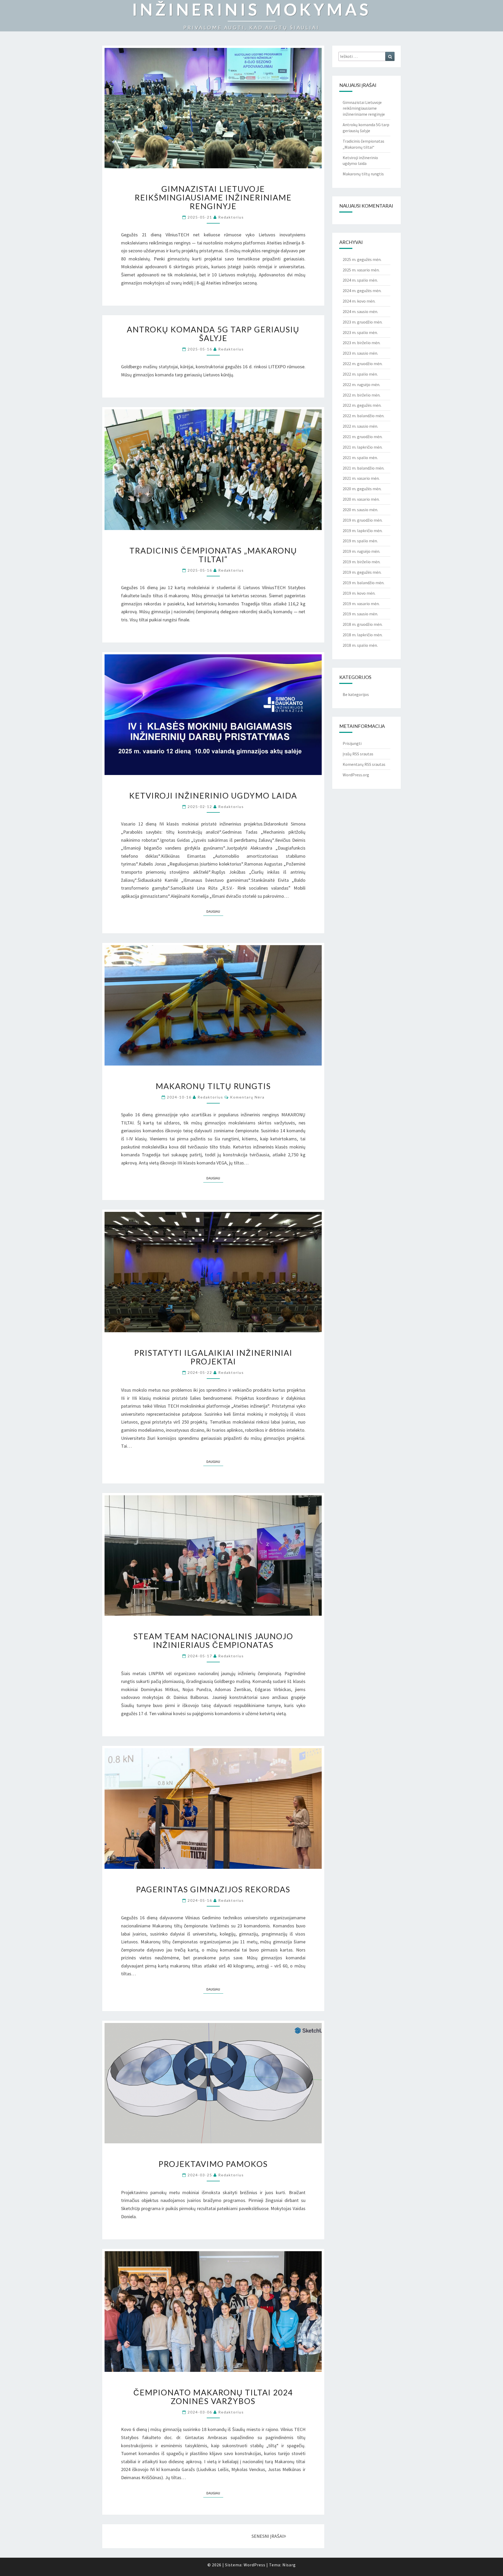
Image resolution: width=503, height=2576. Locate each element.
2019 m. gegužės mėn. (362, 572)
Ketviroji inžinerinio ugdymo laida (213, 795)
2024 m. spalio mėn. (360, 280)
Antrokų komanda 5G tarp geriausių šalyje (213, 334)
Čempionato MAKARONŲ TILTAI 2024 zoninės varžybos (213, 2397)
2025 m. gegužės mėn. (362, 259)
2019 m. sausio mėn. (360, 614)
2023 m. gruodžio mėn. (363, 322)
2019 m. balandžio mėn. (363, 583)
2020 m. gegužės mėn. (362, 489)
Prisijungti (352, 743)
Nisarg (289, 2565)
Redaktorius (231, 217)
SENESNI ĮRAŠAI (267, 2536)
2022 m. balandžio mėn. (363, 416)
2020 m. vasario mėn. (361, 499)
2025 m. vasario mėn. (361, 270)
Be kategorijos (356, 694)
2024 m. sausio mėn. (360, 311)
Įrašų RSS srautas (358, 754)
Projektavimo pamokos (213, 2164)
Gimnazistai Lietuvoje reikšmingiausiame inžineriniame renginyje (213, 197)
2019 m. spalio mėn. (360, 541)
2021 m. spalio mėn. (360, 458)
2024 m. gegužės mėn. (362, 291)
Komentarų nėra (247, 1097)
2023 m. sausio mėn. (360, 353)
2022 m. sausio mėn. (360, 426)
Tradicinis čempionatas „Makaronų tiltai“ (213, 555)
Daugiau (215, 911)
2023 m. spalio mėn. (360, 332)
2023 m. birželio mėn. (362, 343)
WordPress (255, 2565)
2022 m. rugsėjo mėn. (361, 384)
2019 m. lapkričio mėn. (363, 531)
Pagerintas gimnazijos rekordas (213, 1889)
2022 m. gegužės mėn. (362, 405)
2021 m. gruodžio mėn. (363, 437)
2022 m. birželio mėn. (362, 395)
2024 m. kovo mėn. (359, 301)
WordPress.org (356, 775)
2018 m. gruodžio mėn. (363, 624)
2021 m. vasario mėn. (361, 478)
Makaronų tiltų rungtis (213, 1086)
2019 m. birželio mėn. (362, 562)
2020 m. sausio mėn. (360, 510)
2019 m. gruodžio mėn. (363, 520)
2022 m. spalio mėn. (360, 374)
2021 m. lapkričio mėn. (363, 447)
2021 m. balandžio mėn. (363, 468)
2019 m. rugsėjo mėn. (361, 551)
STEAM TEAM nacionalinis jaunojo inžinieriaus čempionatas (213, 1640)
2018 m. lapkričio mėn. (363, 635)
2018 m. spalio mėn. (360, 645)
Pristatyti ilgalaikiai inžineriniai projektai (213, 1357)
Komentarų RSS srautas (364, 764)
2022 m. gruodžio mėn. (363, 364)
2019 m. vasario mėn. (361, 604)
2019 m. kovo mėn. (359, 593)
